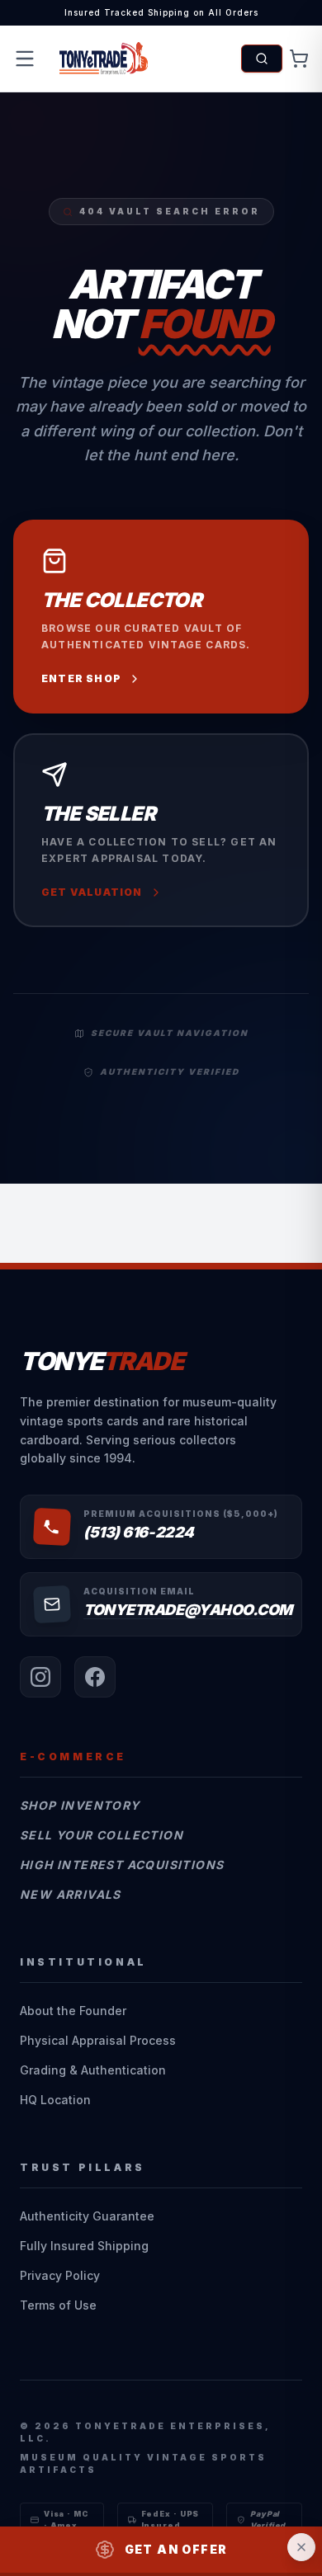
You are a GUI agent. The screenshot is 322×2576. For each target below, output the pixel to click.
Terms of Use (58, 2305)
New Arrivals (71, 1894)
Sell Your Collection (102, 1835)
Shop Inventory (80, 1805)
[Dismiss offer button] (301, 2547)
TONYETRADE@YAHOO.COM (188, 1610)
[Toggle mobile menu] (25, 59)
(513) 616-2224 (139, 1532)
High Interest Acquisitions (122, 1865)
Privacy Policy (60, 2275)
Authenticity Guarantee (87, 2216)
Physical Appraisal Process (98, 2040)
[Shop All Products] (262, 59)
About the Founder (73, 2011)
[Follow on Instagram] (40, 1677)
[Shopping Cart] (299, 59)
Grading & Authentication (93, 2070)
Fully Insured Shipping (84, 2246)
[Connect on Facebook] (95, 1677)
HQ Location (55, 2100)
